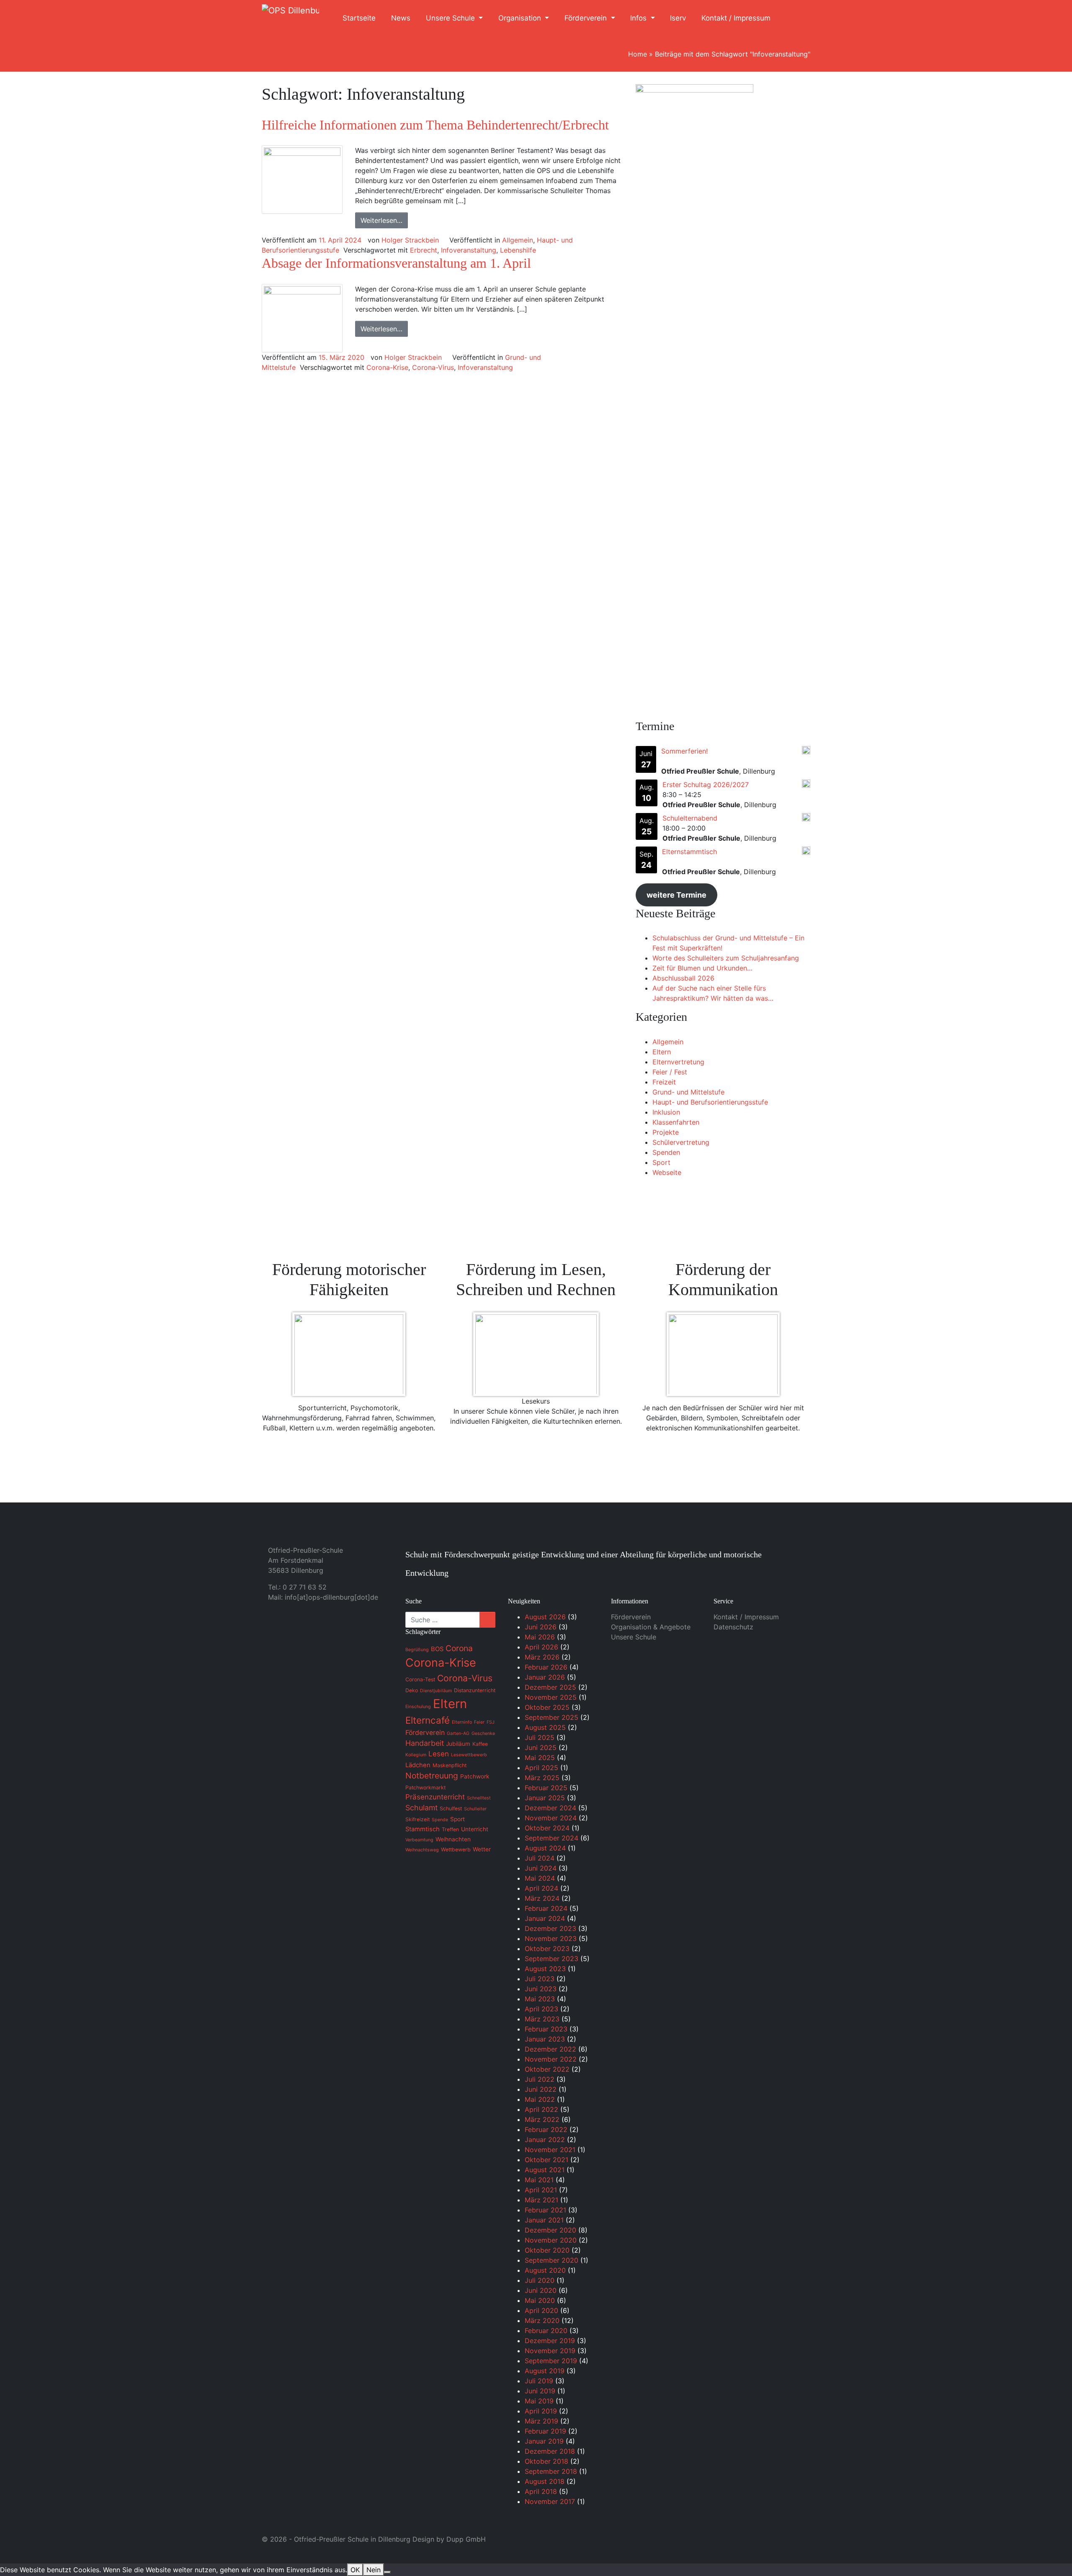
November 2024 (551, 1818)
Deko (412, 1690)
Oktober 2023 (547, 1949)
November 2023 (551, 1938)
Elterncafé (428, 1720)
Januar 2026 (545, 1677)
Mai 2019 (539, 2401)
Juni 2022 (541, 2089)
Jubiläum (458, 1744)
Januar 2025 (545, 1798)
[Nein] (387, 2572)
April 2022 (541, 2109)
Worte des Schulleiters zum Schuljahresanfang (726, 958)
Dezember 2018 (550, 2451)
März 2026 (542, 1657)
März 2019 (541, 2421)
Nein (374, 2570)
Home (638, 54)
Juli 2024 (540, 1858)
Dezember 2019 (550, 2341)
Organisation (521, 18)
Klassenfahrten (676, 1122)
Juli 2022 (540, 2079)
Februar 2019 (545, 2431)
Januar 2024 (545, 1918)
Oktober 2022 (547, 2069)
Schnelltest (479, 1798)
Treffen (450, 1829)
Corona (459, 1648)
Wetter (482, 1849)
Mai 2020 (540, 2300)
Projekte (666, 1132)
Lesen (439, 1754)
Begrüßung (417, 1650)
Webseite (667, 1172)
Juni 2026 (541, 1627)
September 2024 (551, 1838)
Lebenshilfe (518, 250)
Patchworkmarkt (425, 1787)
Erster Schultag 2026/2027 (706, 785)
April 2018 (541, 2491)
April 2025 (541, 1768)
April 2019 (541, 2411)
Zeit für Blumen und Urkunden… (702, 968)
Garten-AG (458, 1733)
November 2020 (551, 2240)
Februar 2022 (546, 2129)
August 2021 (545, 2170)
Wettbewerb (456, 1849)
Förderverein (587, 18)
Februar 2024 (546, 1908)
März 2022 (542, 2119)
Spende (440, 1820)
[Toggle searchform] (795, 18)
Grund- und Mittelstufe (688, 1092)
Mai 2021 (539, 2180)
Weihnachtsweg (422, 1850)
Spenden (666, 1152)
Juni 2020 (541, 2290)
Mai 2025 (540, 1758)
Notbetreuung (432, 1776)
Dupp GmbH (466, 2539)
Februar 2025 (546, 1788)
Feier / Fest (670, 1072)
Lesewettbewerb (469, 1755)
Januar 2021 (544, 2220)
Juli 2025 (540, 1737)
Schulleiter (475, 1809)
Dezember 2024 (550, 1808)
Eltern (662, 1052)
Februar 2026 (546, 1667)
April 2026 (541, 1647)
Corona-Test (420, 1679)
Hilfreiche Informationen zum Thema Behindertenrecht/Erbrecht (435, 125)
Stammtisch (423, 1829)
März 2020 (542, 2320)
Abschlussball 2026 (683, 978)
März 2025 (542, 1778)
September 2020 (551, 2260)
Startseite (359, 18)
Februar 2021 (545, 2210)
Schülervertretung (681, 1142)
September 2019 (551, 2361)
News (401, 18)
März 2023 (542, 2019)
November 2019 (550, 2351)
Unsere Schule (451, 18)
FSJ (491, 1722)
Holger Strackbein (410, 240)
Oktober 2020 (547, 2250)
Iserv (678, 18)
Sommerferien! (684, 751)
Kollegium (416, 1755)
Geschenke (483, 1733)
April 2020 (541, 2310)
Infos (639, 18)
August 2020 (545, 2270)
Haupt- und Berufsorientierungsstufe (710, 1102)
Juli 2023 (540, 1979)
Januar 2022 (545, 2140)
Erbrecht (424, 250)
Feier (479, 1722)
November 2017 (550, 2501)
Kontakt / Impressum (736, 18)
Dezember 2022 (550, 2049)
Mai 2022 (540, 2099)
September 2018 (551, 2471)
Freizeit (664, 1082)
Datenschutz (733, 1627)
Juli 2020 (540, 2280)
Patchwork (475, 1776)
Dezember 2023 (550, 1928)
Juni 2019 (540, 2391)
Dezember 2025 (550, 1687)
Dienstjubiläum (436, 1691)
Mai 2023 (540, 1999)
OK (355, 2570)
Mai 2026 (540, 1637)
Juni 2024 (541, 1868)
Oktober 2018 (546, 2461)
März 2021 (541, 2200)
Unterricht (475, 1829)
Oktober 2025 (547, 1707)
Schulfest (451, 1808)
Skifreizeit (417, 1819)
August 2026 (545, 1617)
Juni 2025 (541, 1747)
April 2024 (541, 1888)
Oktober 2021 (546, 2160)
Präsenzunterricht (435, 1797)
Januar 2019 (544, 2441)
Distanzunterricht (475, 1690)
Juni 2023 (541, 1989)
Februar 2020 (546, 2331)
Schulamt (421, 1808)
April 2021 (541, 2190)
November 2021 (550, 2150)
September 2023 (551, 1959)
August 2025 (545, 1727)
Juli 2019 (539, 2381)
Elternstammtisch (689, 852)
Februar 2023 (546, 2029)
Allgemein (518, 240)
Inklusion (666, 1112)
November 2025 (551, 1697)
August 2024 (545, 1848)
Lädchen (418, 1765)
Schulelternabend (690, 818)
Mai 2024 (540, 1878)
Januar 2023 (545, 2039)
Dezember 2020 (550, 2230)
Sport (661, 1162)
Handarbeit (425, 1743)
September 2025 (551, 1717)
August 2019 (545, 2371)
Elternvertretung (678, 1062)
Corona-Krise (387, 367)
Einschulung (418, 1707)
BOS (437, 1649)
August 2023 (545, 1969)
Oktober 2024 (547, 1828)
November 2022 (551, 2059)
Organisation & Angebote (651, 1627)
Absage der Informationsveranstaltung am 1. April (396, 263)
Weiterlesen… (381, 220)
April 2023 (541, 2009)
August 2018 (545, 2481)
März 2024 (542, 1898)
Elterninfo (462, 1722)
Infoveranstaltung (469, 250)
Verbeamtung (419, 1840)
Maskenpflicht (450, 1765)
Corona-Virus (433, 367)
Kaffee (480, 1744)
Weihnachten (453, 1839)
